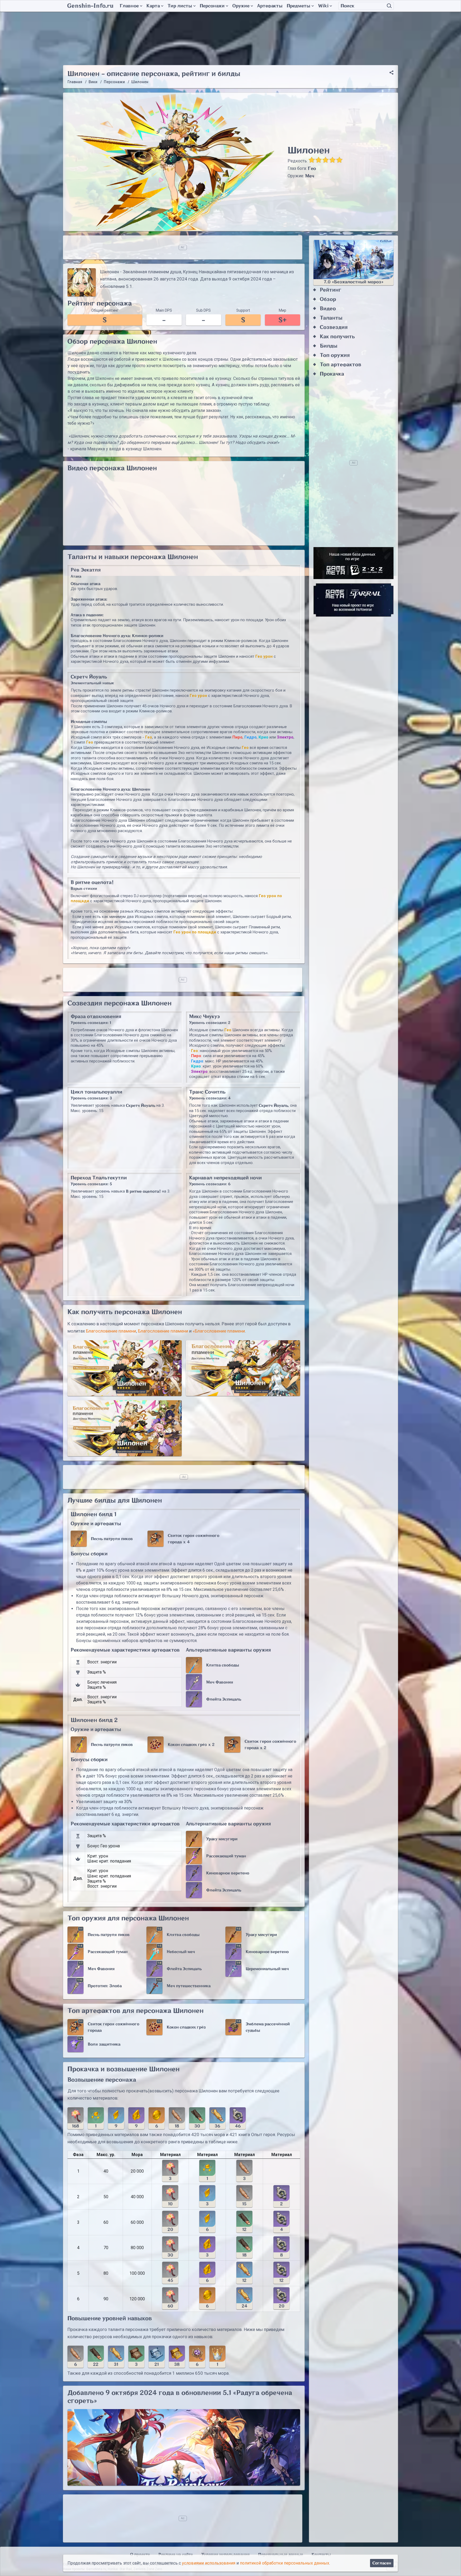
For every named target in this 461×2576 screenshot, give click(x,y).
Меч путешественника (189, 1986)
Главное (129, 6)
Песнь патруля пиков (112, 1539)
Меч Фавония (220, 1682)
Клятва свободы (223, 1665)
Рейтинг (331, 290)
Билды (329, 346)
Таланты (331, 318)
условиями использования (209, 2563)
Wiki (323, 6)
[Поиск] (389, 6)
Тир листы (180, 6)
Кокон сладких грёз (186, 2027)
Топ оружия (335, 355)
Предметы (299, 6)
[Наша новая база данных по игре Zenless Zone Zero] (353, 563)
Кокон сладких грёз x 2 (191, 1745)
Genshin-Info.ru (90, 6)
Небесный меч (181, 1952)
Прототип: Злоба (105, 1986)
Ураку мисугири (222, 1839)
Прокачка (332, 374)
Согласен (382, 2563)
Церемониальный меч (267, 1969)
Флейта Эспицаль (224, 1699)
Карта (153, 6)
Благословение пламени (111, 1331)
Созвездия (334, 327)
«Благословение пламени (219, 1331)
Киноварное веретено (228, 1873)
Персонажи (212, 6)
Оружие (241, 6)
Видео (328, 309)
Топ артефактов (341, 365)
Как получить (337, 337)
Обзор (328, 299)
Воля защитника (104, 2044)
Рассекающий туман (226, 1856)
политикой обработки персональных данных (285, 2563)
